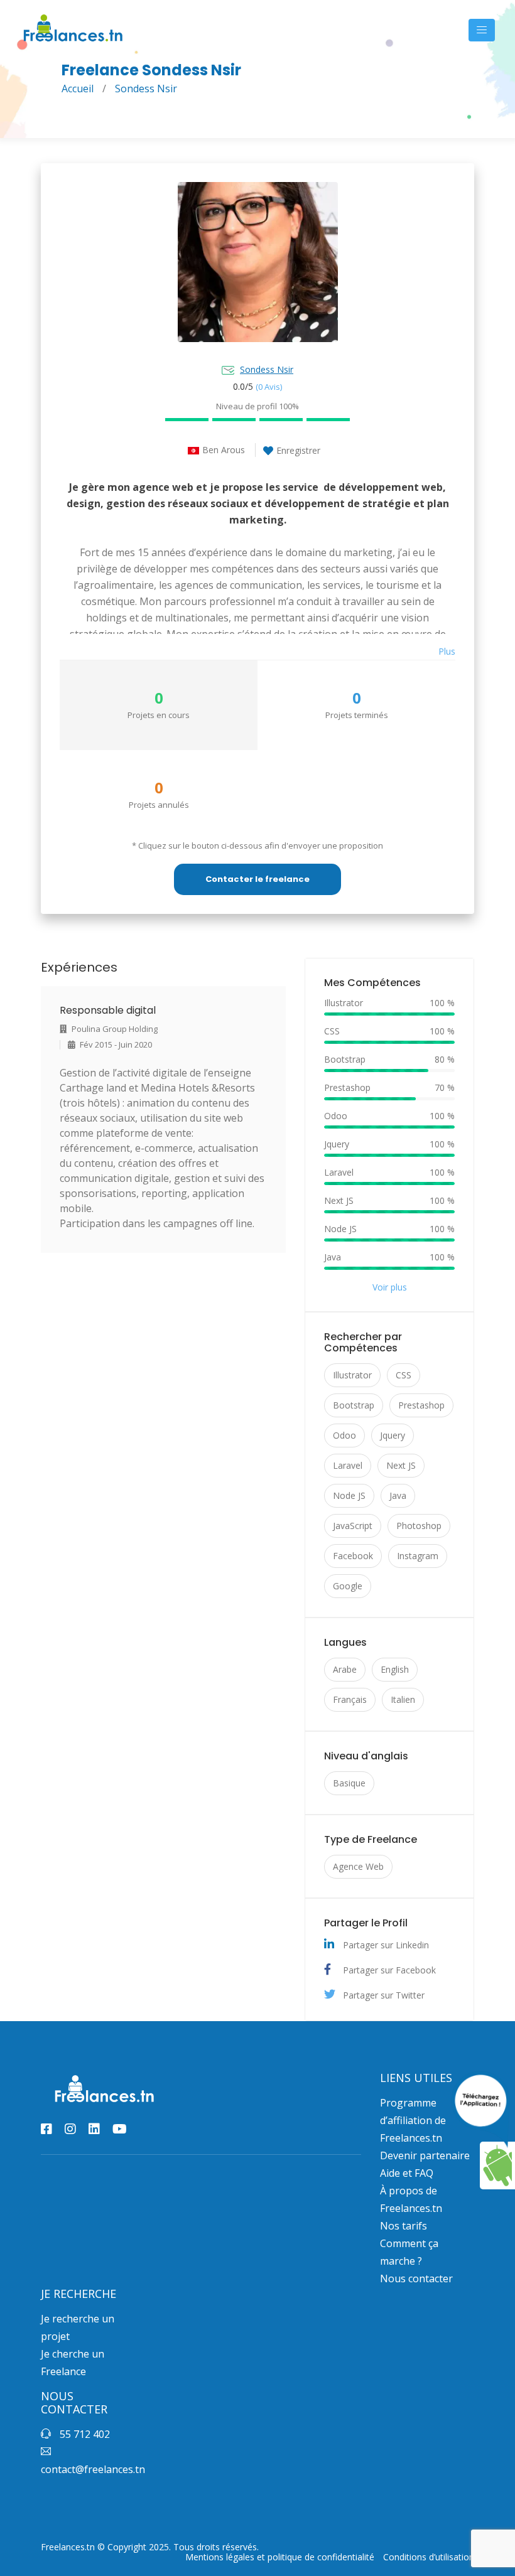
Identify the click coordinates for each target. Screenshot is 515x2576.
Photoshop (419, 1526)
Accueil (78, 89)
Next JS (401, 1465)
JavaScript (353, 1526)
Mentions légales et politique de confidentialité (280, 2557)
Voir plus (390, 1287)
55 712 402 (84, 2434)
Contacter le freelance (257, 879)
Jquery (393, 1435)
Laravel (348, 1465)
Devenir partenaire (425, 2155)
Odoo (344, 1435)
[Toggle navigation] (482, 30)
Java (398, 1495)
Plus (447, 651)
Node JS (349, 1495)
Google (348, 1586)
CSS (404, 1375)
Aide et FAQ (407, 2173)
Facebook (353, 1556)
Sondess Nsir (267, 369)
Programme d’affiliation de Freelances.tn (413, 2120)
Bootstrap (354, 1405)
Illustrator (352, 1375)
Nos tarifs (404, 2226)
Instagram (418, 1556)
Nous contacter (416, 2278)
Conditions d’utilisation (429, 2557)
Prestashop (421, 1405)
